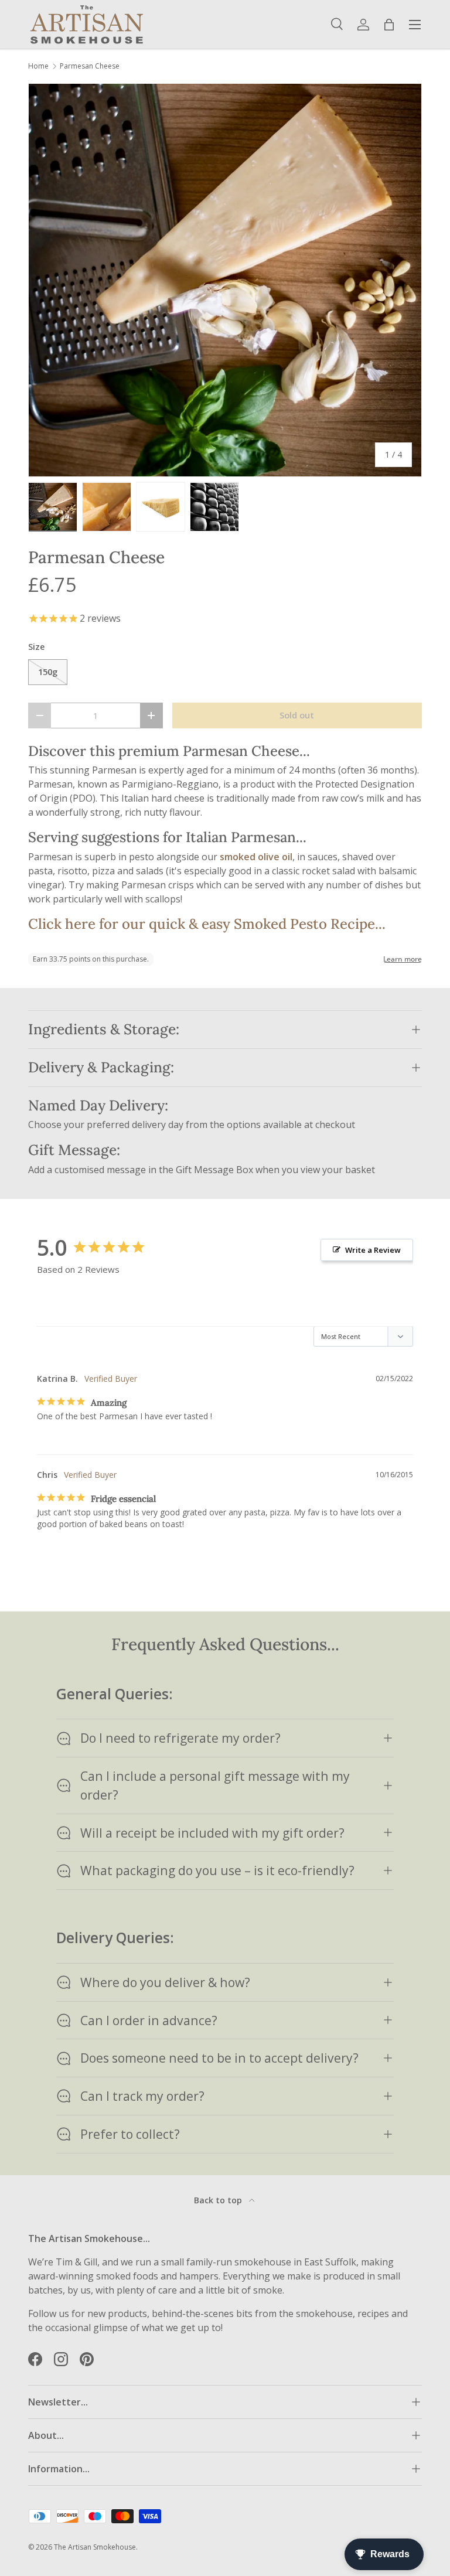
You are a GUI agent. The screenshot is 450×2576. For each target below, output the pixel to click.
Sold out (297, 715)
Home (38, 66)
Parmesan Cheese (90, 66)
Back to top (219, 2200)
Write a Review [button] (373, 1250)
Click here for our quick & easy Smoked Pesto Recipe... (207, 924)
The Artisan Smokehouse (95, 2547)
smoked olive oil (256, 857)
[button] (389, 25)
